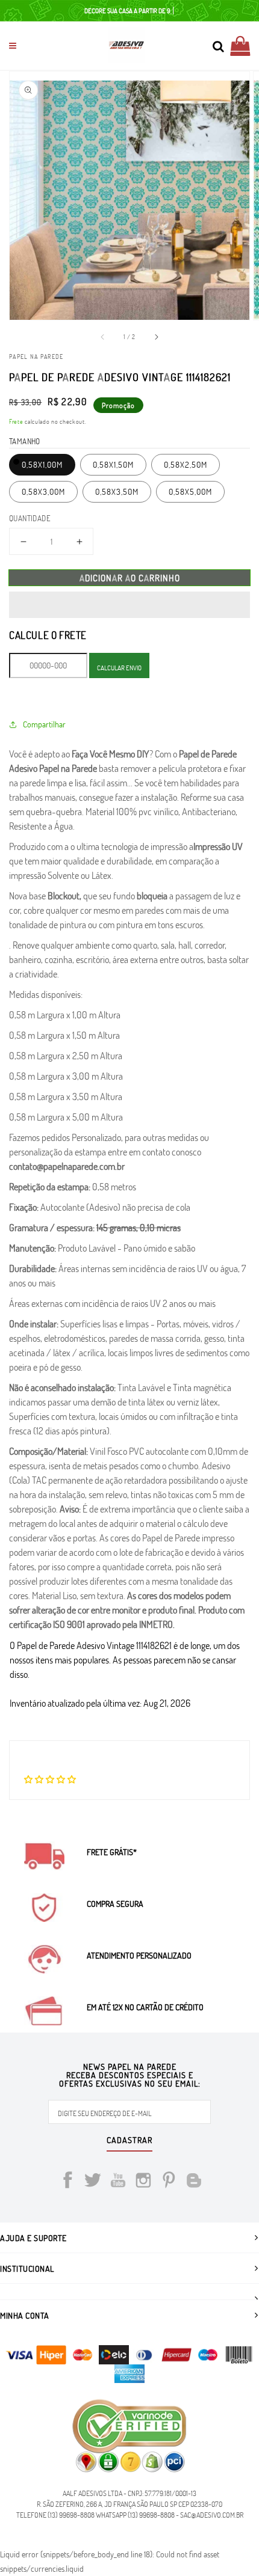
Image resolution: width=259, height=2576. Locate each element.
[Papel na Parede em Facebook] (67, 2182)
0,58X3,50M (117, 491)
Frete (16, 421)
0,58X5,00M (190, 491)
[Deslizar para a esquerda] (103, 337)
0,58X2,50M (186, 464)
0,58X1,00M (42, 464)
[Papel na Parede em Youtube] (118, 2182)
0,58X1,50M (113, 464)
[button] (129, 605)
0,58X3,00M (43, 491)
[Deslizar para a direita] (156, 337)
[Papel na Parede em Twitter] (93, 2182)
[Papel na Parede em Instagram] (143, 2182)
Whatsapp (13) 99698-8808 (135, 2515)
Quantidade (30, 518)
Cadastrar (129, 2141)
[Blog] (194, 2182)
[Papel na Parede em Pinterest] (169, 2182)
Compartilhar (44, 724)
